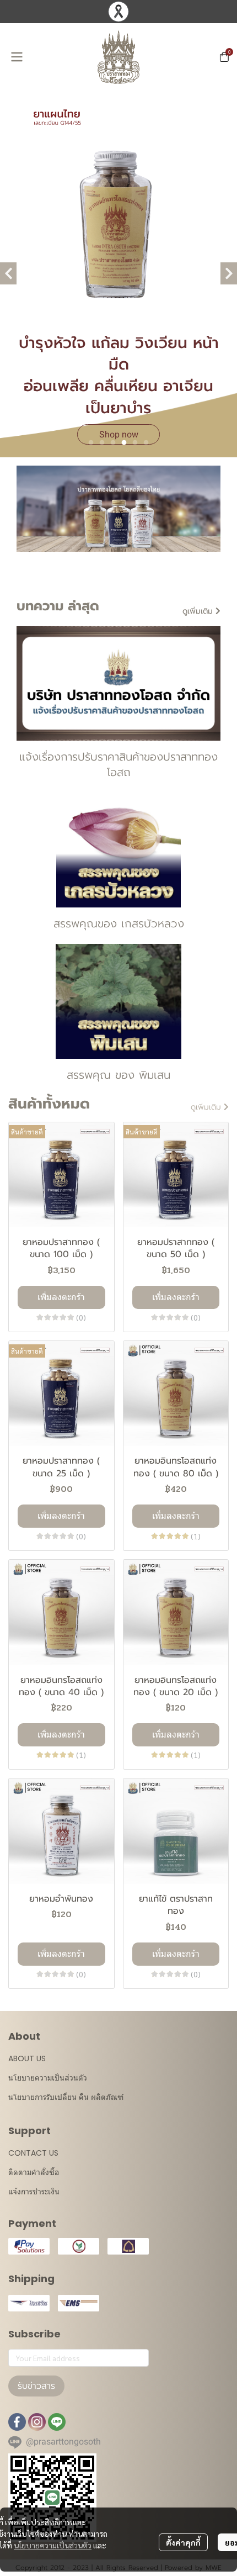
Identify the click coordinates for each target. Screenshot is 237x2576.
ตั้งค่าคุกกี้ (183, 2542)
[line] (57, 2422)
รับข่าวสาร (36, 2386)
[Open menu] (17, 57)
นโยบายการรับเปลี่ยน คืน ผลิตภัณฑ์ (66, 2097)
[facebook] (17, 2422)
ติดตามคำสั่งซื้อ (34, 2172)
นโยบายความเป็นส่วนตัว (53, 2545)
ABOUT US (27, 2058)
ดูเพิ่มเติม (199, 611)
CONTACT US (33, 2153)
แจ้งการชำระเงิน (34, 2192)
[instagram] (37, 2422)
